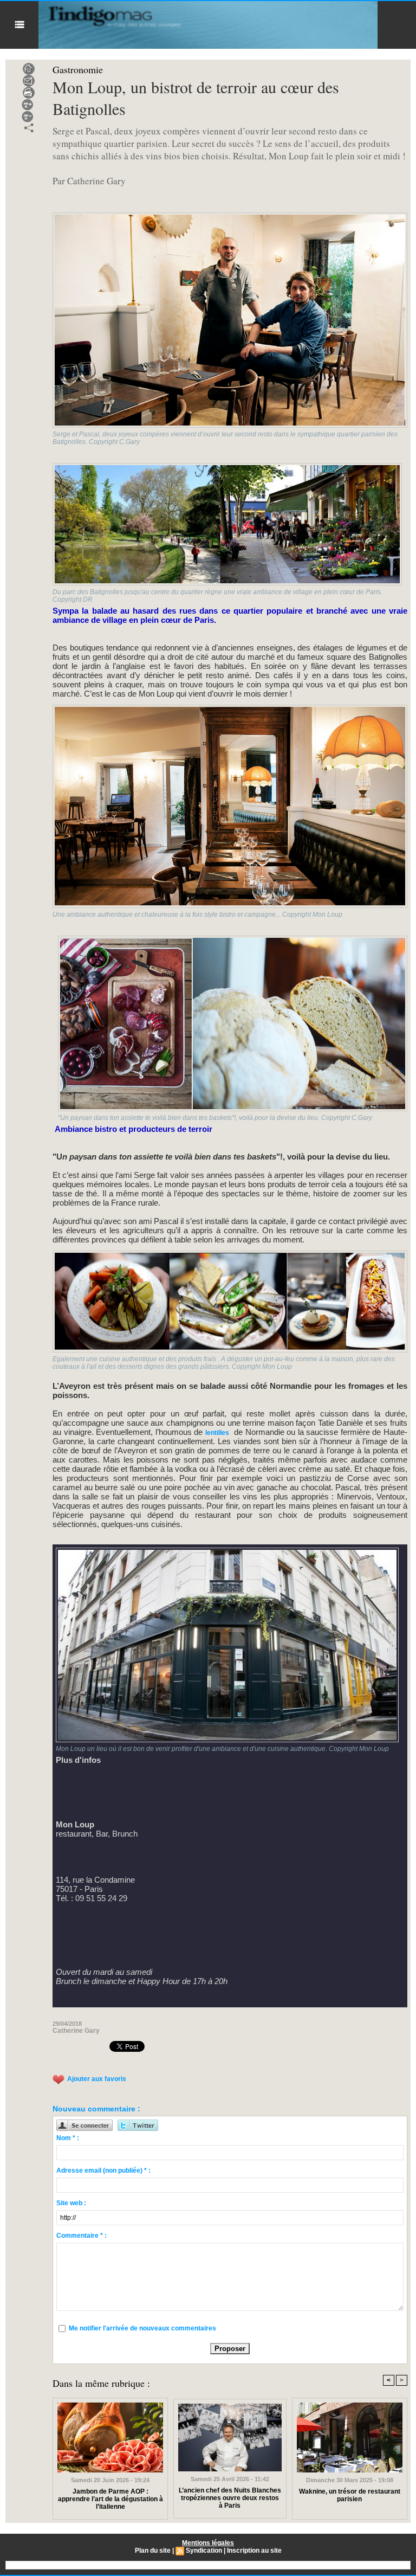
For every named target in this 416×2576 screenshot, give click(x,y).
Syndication (204, 2551)
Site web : (71, 2203)
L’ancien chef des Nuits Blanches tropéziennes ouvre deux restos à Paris (230, 2498)
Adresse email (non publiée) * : (103, 2171)
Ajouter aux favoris (97, 2079)
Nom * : (68, 2138)
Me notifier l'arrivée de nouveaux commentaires (142, 2328)
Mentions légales (208, 2543)
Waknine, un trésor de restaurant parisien (350, 2495)
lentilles (217, 1433)
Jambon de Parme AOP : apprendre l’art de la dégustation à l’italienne (110, 2499)
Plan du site (153, 2551)
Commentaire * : (82, 2236)
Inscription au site (254, 2551)
